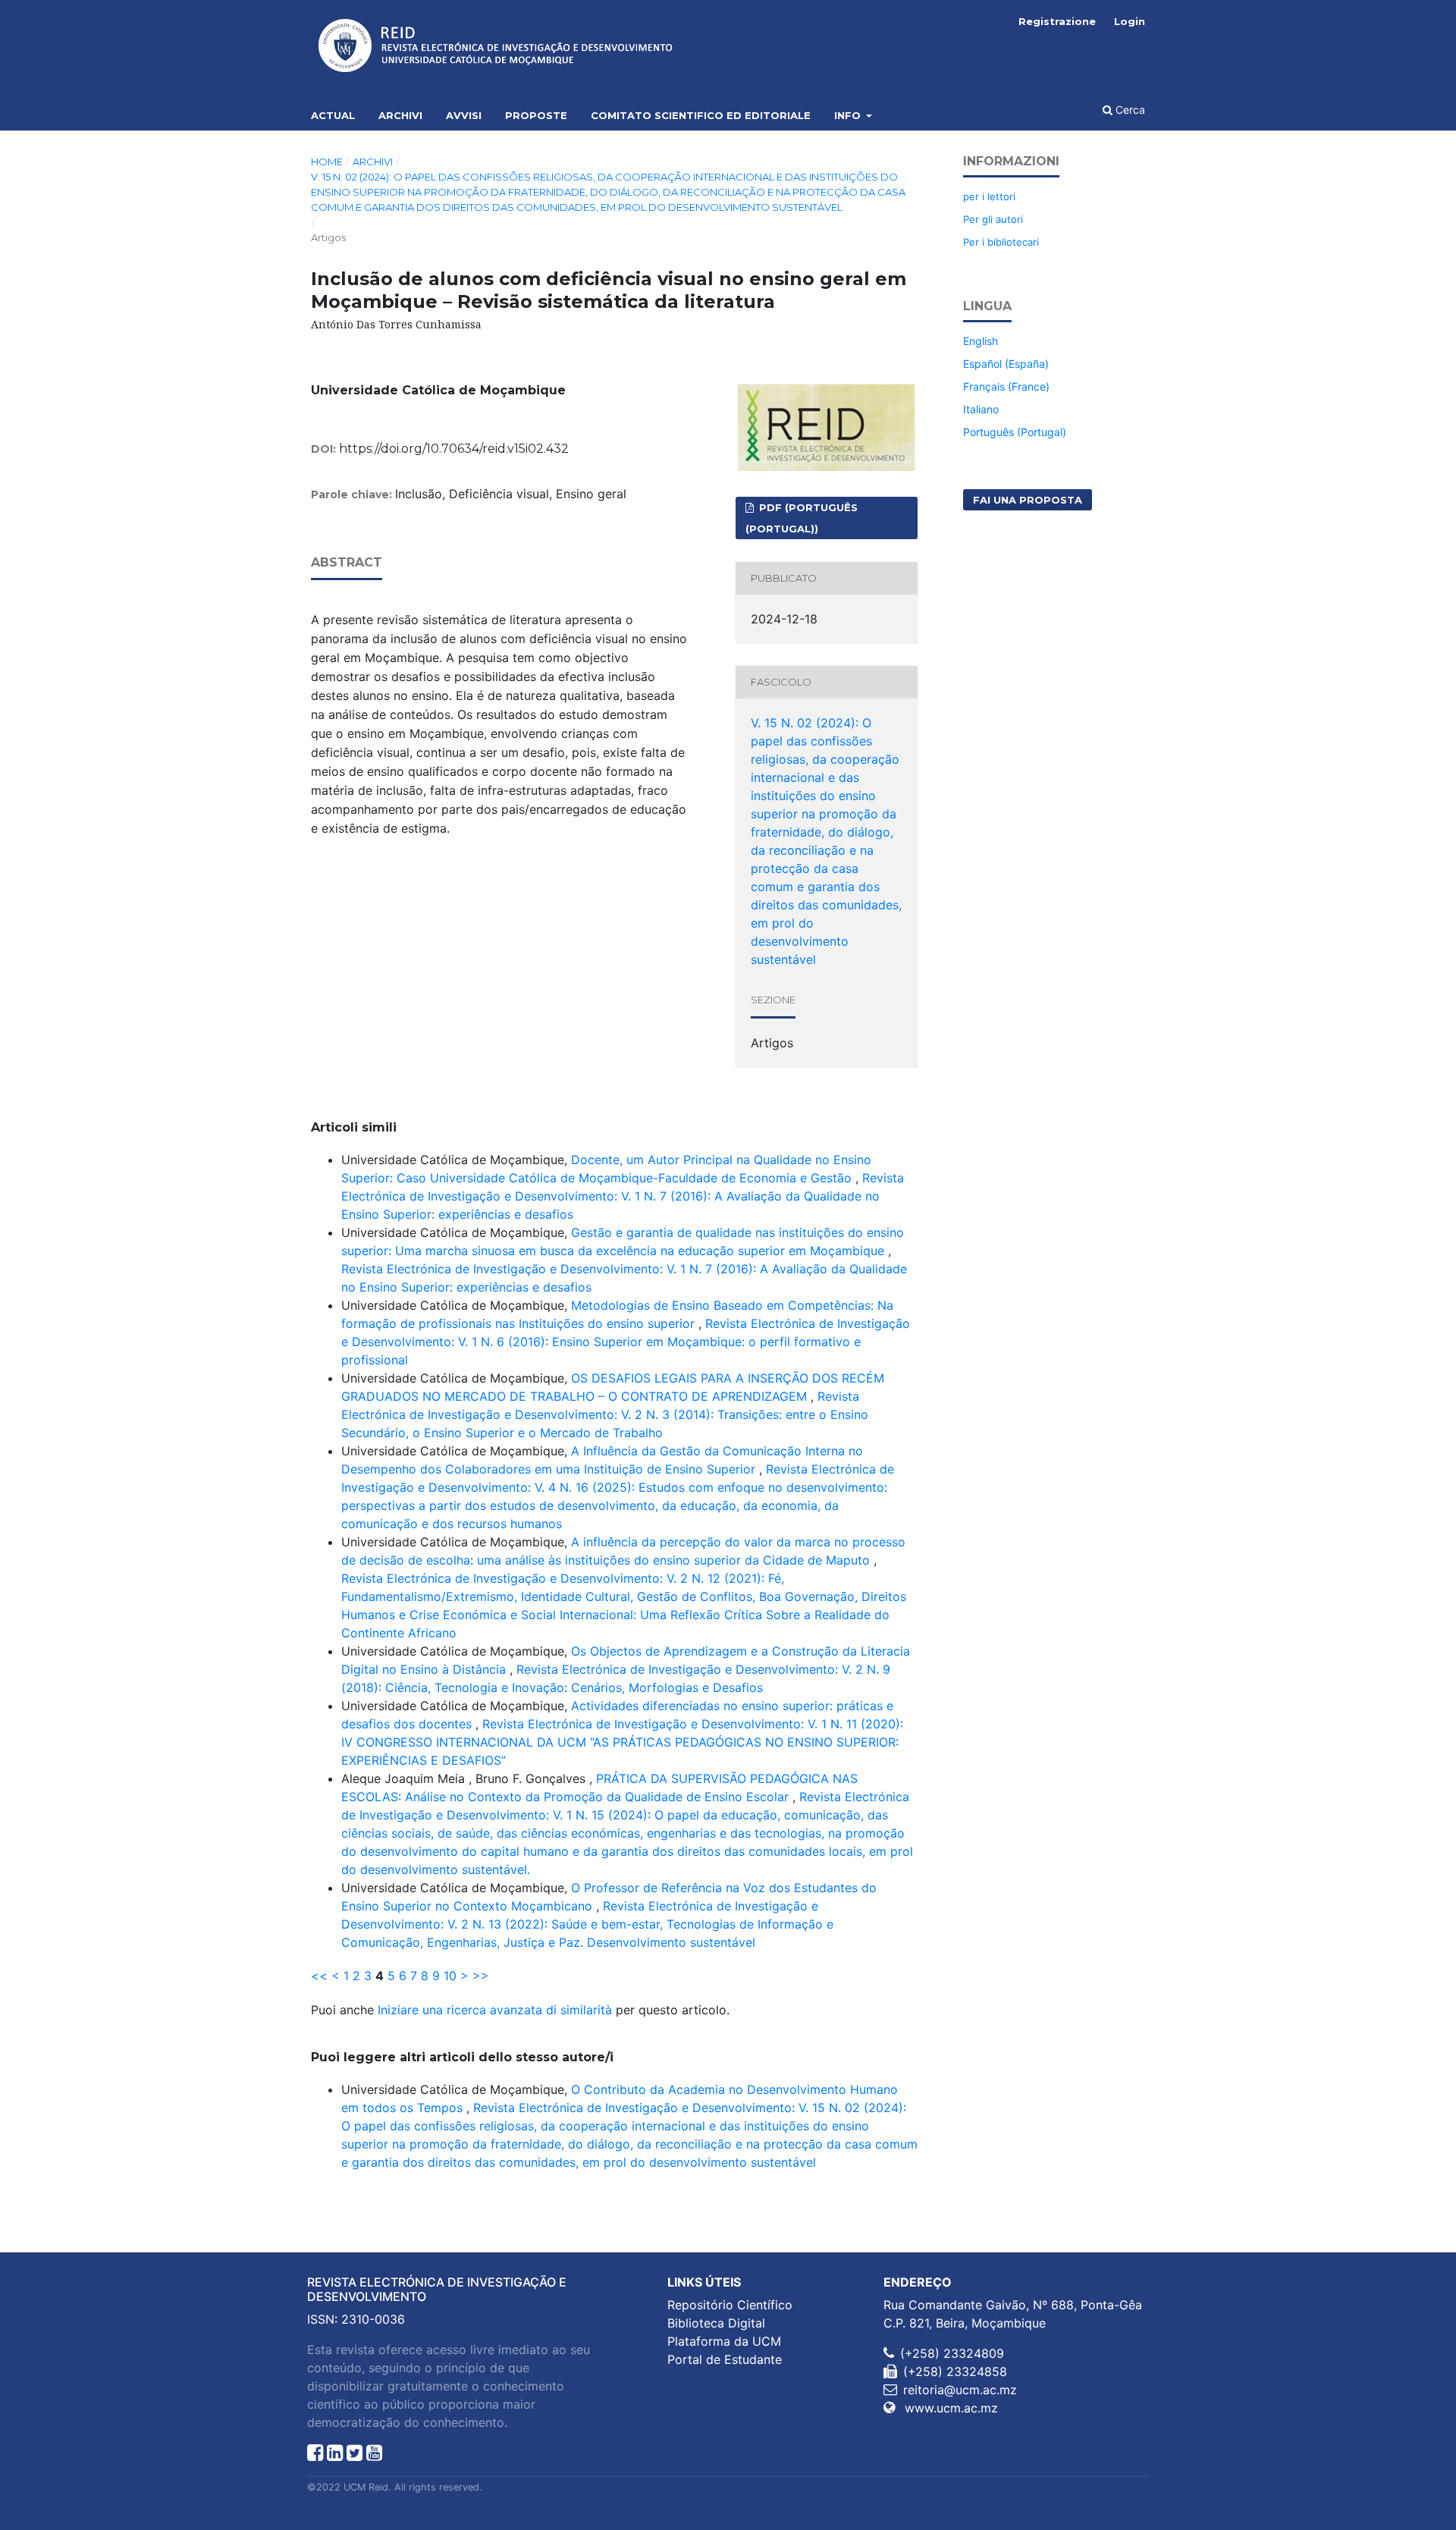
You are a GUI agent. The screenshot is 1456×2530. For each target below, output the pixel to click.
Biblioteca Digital (716, 2323)
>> (481, 1976)
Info (849, 115)
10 (450, 1976)
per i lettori (989, 196)
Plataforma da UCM (724, 2341)
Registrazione (1057, 21)
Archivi (400, 115)
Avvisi (464, 115)
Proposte (536, 115)
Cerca (1129, 110)
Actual (333, 115)
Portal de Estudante (725, 2359)
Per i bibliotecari (1001, 242)
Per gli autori (993, 219)
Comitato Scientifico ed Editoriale (701, 115)
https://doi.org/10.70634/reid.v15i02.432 (454, 449)
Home (327, 162)
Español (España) (1006, 364)
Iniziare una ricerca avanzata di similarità (495, 2010)
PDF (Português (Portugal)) (802, 518)
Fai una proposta (1028, 500)
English (981, 341)
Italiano (981, 409)
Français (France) (1006, 386)
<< (319, 1976)
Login (1130, 21)
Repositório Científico (730, 2305)
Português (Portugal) (1015, 432)
